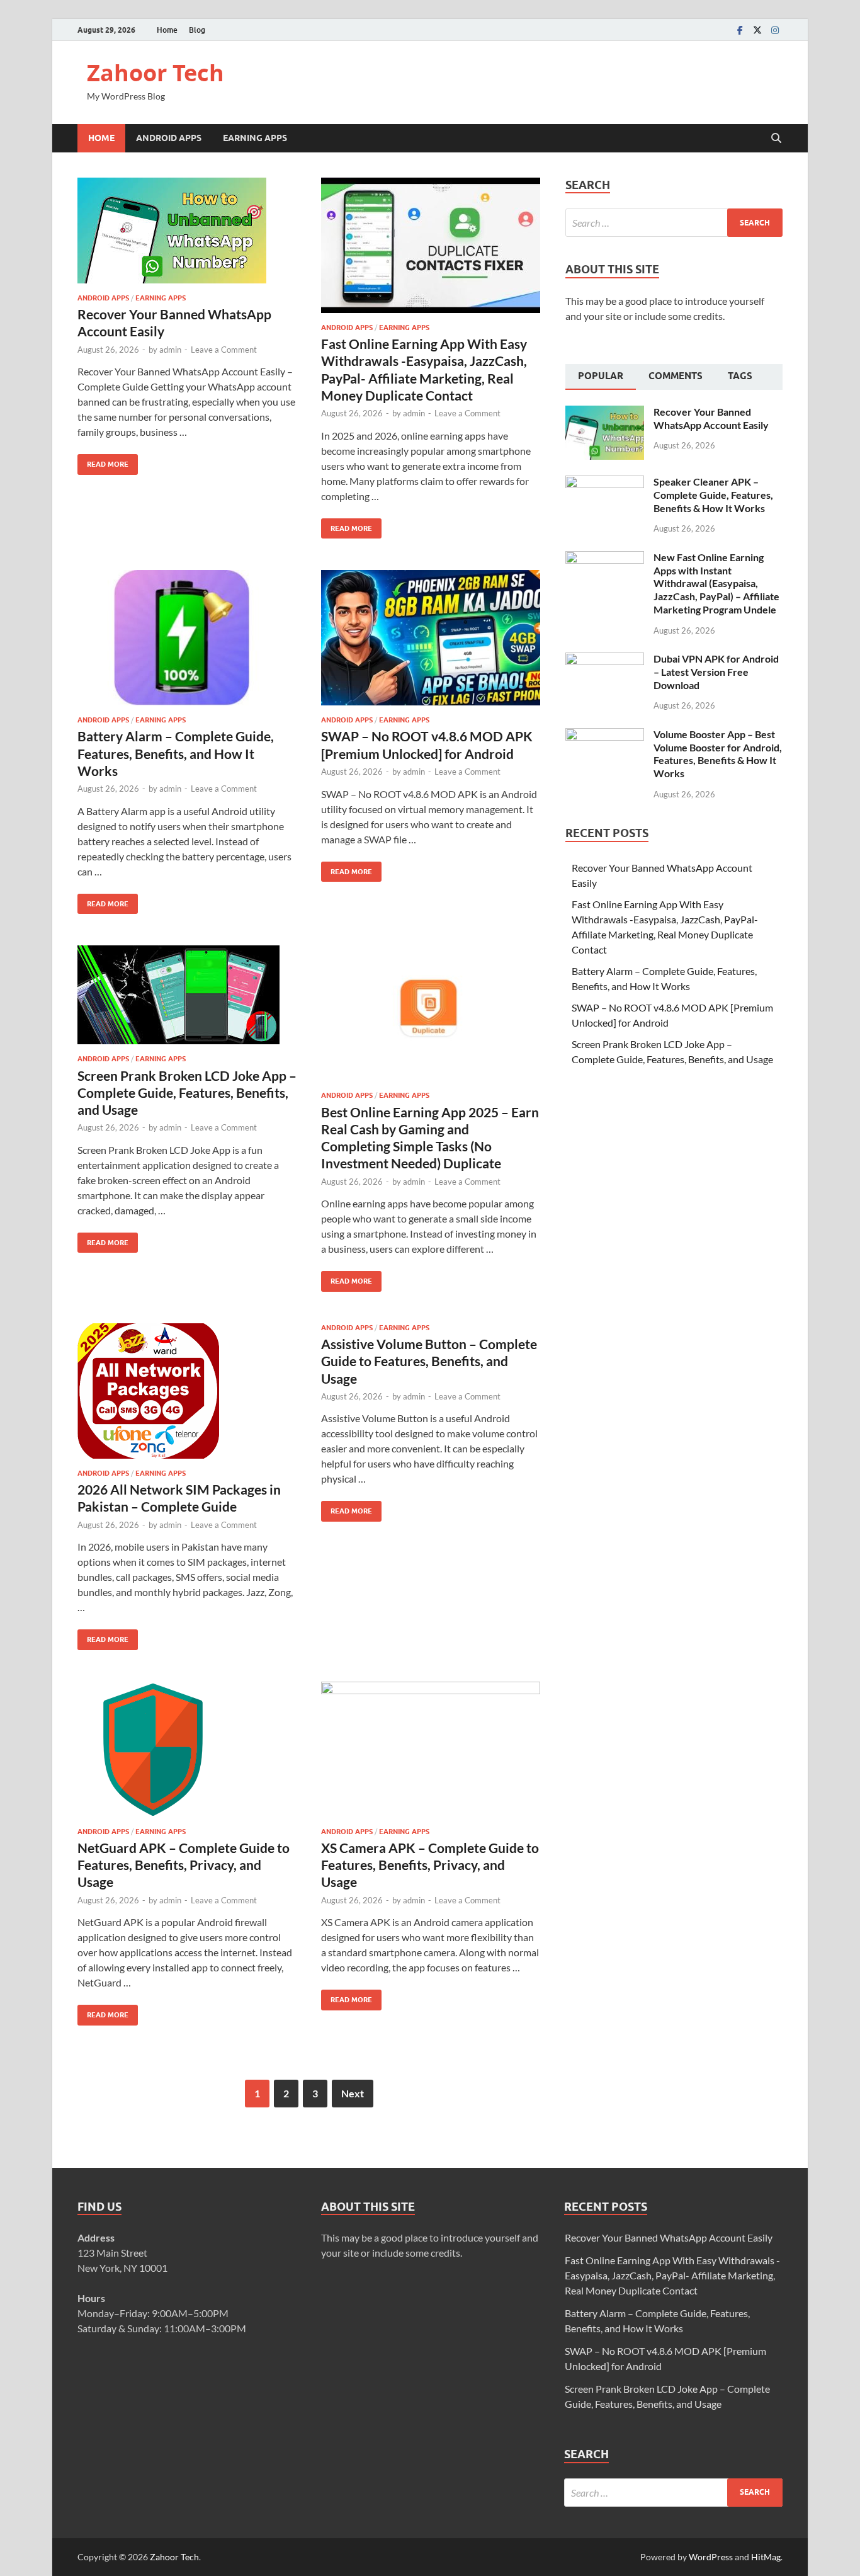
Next (353, 2093)
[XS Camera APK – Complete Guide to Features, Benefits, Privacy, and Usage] (431, 1749)
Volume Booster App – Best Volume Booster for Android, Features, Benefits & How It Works (718, 754)
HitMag (766, 2557)
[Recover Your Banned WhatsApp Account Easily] (187, 231)
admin (170, 350)
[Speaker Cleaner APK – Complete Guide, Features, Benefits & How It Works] (605, 483)
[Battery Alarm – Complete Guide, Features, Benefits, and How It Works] (187, 638)
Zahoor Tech (156, 73)
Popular (601, 376)
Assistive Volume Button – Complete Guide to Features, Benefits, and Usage (429, 1361)
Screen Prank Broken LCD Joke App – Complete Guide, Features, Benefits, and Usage (187, 1093)
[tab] (601, 377)
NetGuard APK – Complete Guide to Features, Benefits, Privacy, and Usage (184, 1865)
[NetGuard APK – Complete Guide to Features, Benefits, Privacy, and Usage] (187, 1749)
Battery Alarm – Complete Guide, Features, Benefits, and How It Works (176, 753)
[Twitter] (757, 30)
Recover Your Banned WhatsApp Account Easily (711, 418)
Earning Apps (255, 138)
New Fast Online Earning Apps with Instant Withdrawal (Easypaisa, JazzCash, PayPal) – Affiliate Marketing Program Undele (716, 583)
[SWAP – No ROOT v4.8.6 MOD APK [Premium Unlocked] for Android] (431, 638)
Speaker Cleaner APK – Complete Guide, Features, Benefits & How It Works (713, 495)
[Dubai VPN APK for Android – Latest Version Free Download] (605, 660)
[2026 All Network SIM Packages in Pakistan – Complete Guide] (187, 1391)
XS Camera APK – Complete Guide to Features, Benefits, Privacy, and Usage (430, 1865)
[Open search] (776, 139)
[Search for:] (674, 223)
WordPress (711, 2557)
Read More (103, 461)
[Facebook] (740, 30)
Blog (197, 30)
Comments (676, 376)
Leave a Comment (224, 350)
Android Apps (169, 138)
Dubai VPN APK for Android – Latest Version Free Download (716, 672)
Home (167, 30)
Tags (740, 376)
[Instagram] (775, 30)
